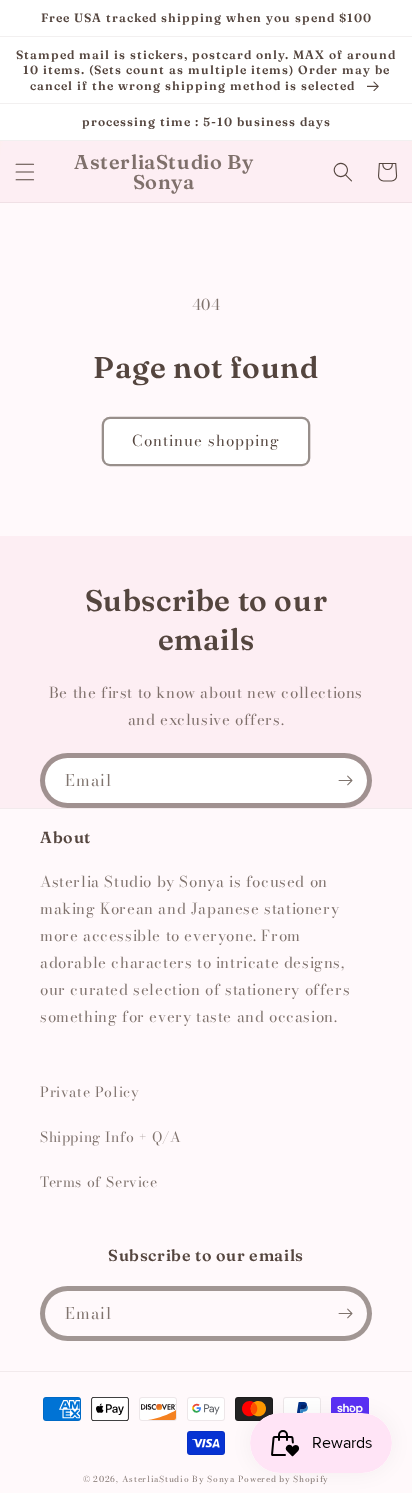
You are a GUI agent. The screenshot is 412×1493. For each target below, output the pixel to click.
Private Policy (89, 1092)
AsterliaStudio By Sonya (178, 1479)
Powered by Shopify (283, 1479)
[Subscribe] (345, 780)
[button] (25, 172)
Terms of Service (99, 1182)
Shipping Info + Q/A (110, 1137)
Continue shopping (206, 440)
